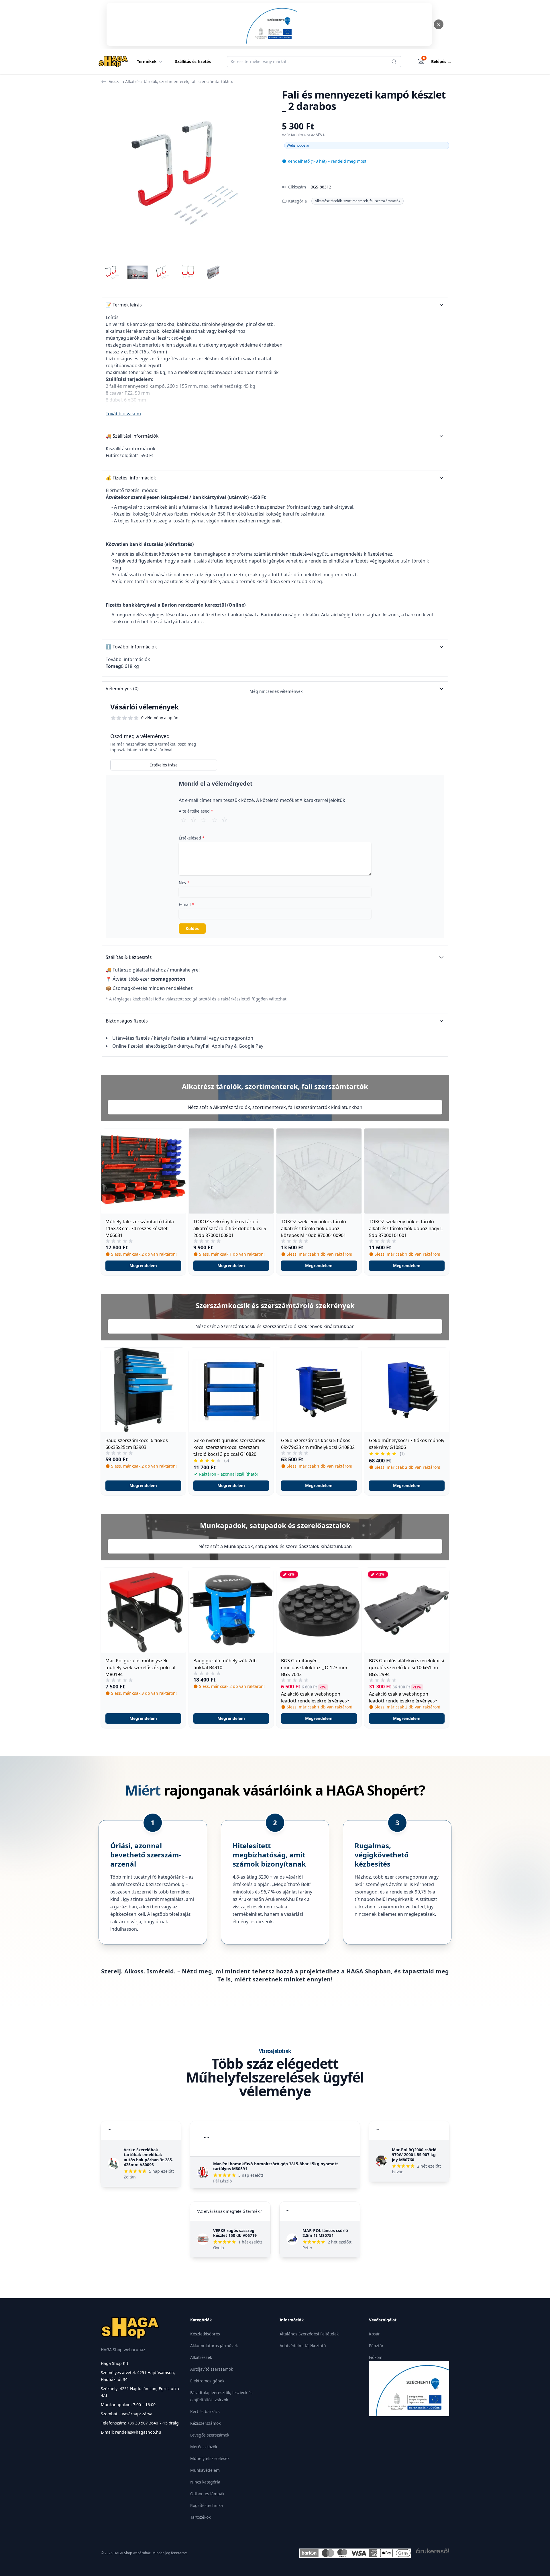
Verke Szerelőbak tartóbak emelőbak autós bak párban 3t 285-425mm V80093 (149, 2157)
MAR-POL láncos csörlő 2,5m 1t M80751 (325, 2233)
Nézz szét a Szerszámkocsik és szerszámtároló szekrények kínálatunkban (275, 1326)
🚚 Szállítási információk (132, 436)
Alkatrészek (201, 2357)
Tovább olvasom (123, 414)
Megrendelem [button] (143, 1266)
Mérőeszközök (204, 2447)
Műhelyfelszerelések (210, 2458)
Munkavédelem (205, 2470)
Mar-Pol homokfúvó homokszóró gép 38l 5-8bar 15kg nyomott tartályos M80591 (276, 2166)
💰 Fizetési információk (131, 478)
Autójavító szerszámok (212, 2369)
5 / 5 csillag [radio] (225, 820)
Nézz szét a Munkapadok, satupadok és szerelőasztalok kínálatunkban (275, 1546)
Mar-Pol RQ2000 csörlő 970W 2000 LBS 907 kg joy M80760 (414, 2155)
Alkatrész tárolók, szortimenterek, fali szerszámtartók (357, 201)
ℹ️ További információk (131, 647)
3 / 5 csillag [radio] (204, 820)
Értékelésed (192, 838)
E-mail (186, 904)
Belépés (441, 61)
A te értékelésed (196, 811)
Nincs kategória (205, 2482)
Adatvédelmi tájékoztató (303, 2346)
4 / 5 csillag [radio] (214, 820)
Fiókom (376, 2357)
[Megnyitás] (269, 24)
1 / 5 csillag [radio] (183, 820)
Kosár (374, 2334)
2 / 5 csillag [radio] (194, 820)
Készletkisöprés (205, 2334)
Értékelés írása (164, 765)
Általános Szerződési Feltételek (309, 2334)
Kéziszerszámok (205, 2423)
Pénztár (376, 2346)
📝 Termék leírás (124, 305)
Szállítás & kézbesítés (129, 957)
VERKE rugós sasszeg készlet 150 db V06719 (235, 2233)
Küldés (192, 928)
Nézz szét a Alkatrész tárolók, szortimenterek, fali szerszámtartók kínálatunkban (275, 1107)
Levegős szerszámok (210, 2435)
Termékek (147, 61)
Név (184, 883)
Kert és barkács (205, 2411)
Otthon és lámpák (207, 2494)
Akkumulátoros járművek (214, 2346)
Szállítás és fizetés (193, 61)
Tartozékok (200, 2517)
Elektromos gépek (207, 2381)
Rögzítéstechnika (207, 2505)
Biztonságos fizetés (127, 1021)
